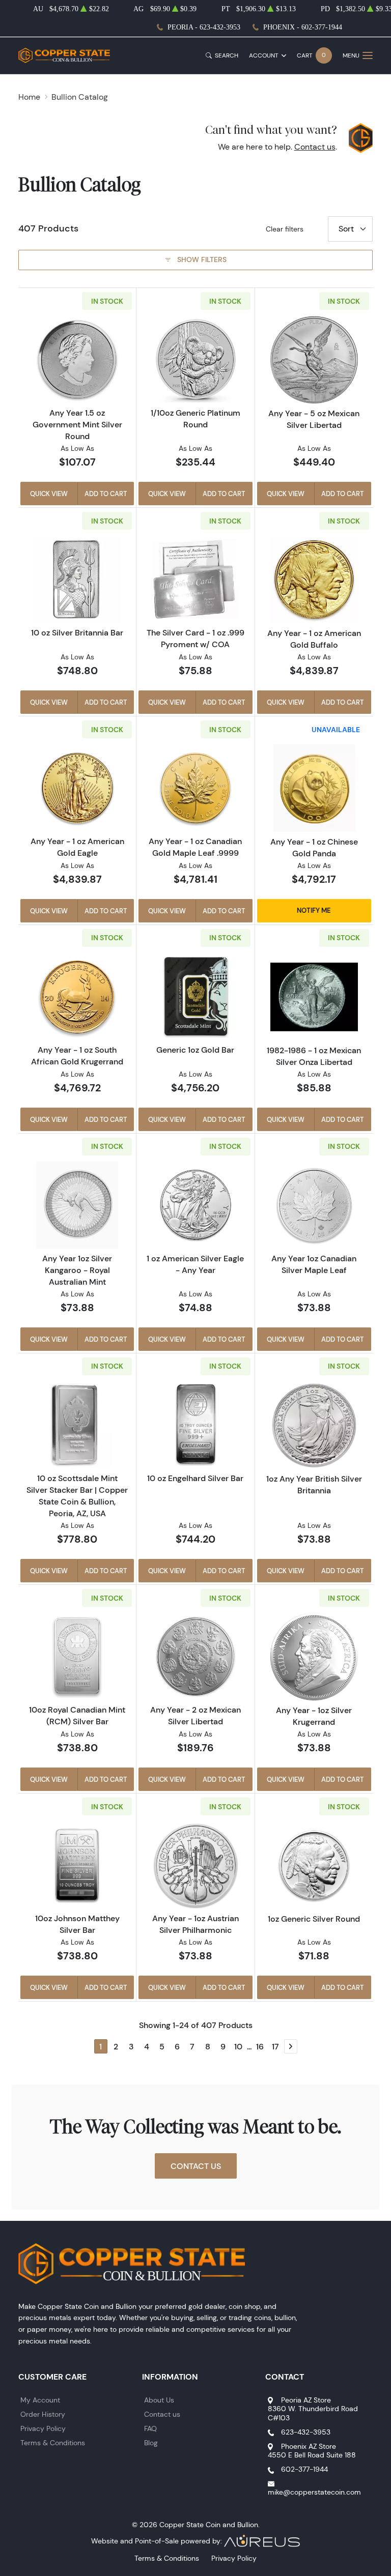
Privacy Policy (43, 2428)
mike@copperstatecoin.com (314, 2492)
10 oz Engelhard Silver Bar (195, 1478)
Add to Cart (106, 494)
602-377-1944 (304, 2469)
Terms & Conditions (53, 2443)
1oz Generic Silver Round (314, 1919)
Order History (43, 2414)
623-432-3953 (306, 2432)
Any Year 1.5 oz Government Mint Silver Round (77, 424)
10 (238, 2046)
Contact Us (196, 2166)
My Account (40, 2400)
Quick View (49, 494)
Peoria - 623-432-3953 (204, 27)
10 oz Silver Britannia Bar (77, 632)
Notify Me (314, 910)
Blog (151, 2443)
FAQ (150, 2428)
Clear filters (285, 229)
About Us (159, 2400)
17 (275, 2046)
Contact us (315, 147)
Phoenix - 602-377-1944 (303, 27)
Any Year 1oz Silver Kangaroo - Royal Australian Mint (77, 1270)
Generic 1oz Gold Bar (195, 1050)
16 (260, 2046)
